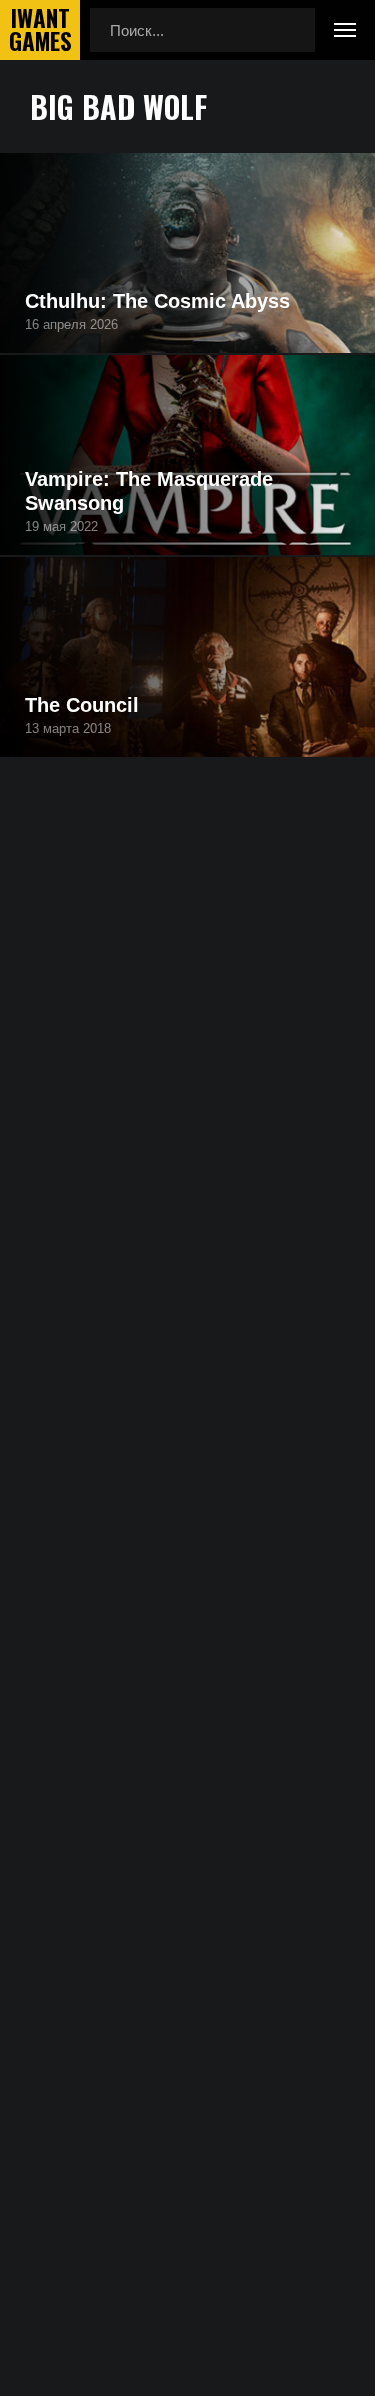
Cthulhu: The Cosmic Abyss (157, 301)
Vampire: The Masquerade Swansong (149, 491)
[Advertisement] (187, 1044)
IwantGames (40, 30)
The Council (82, 705)
